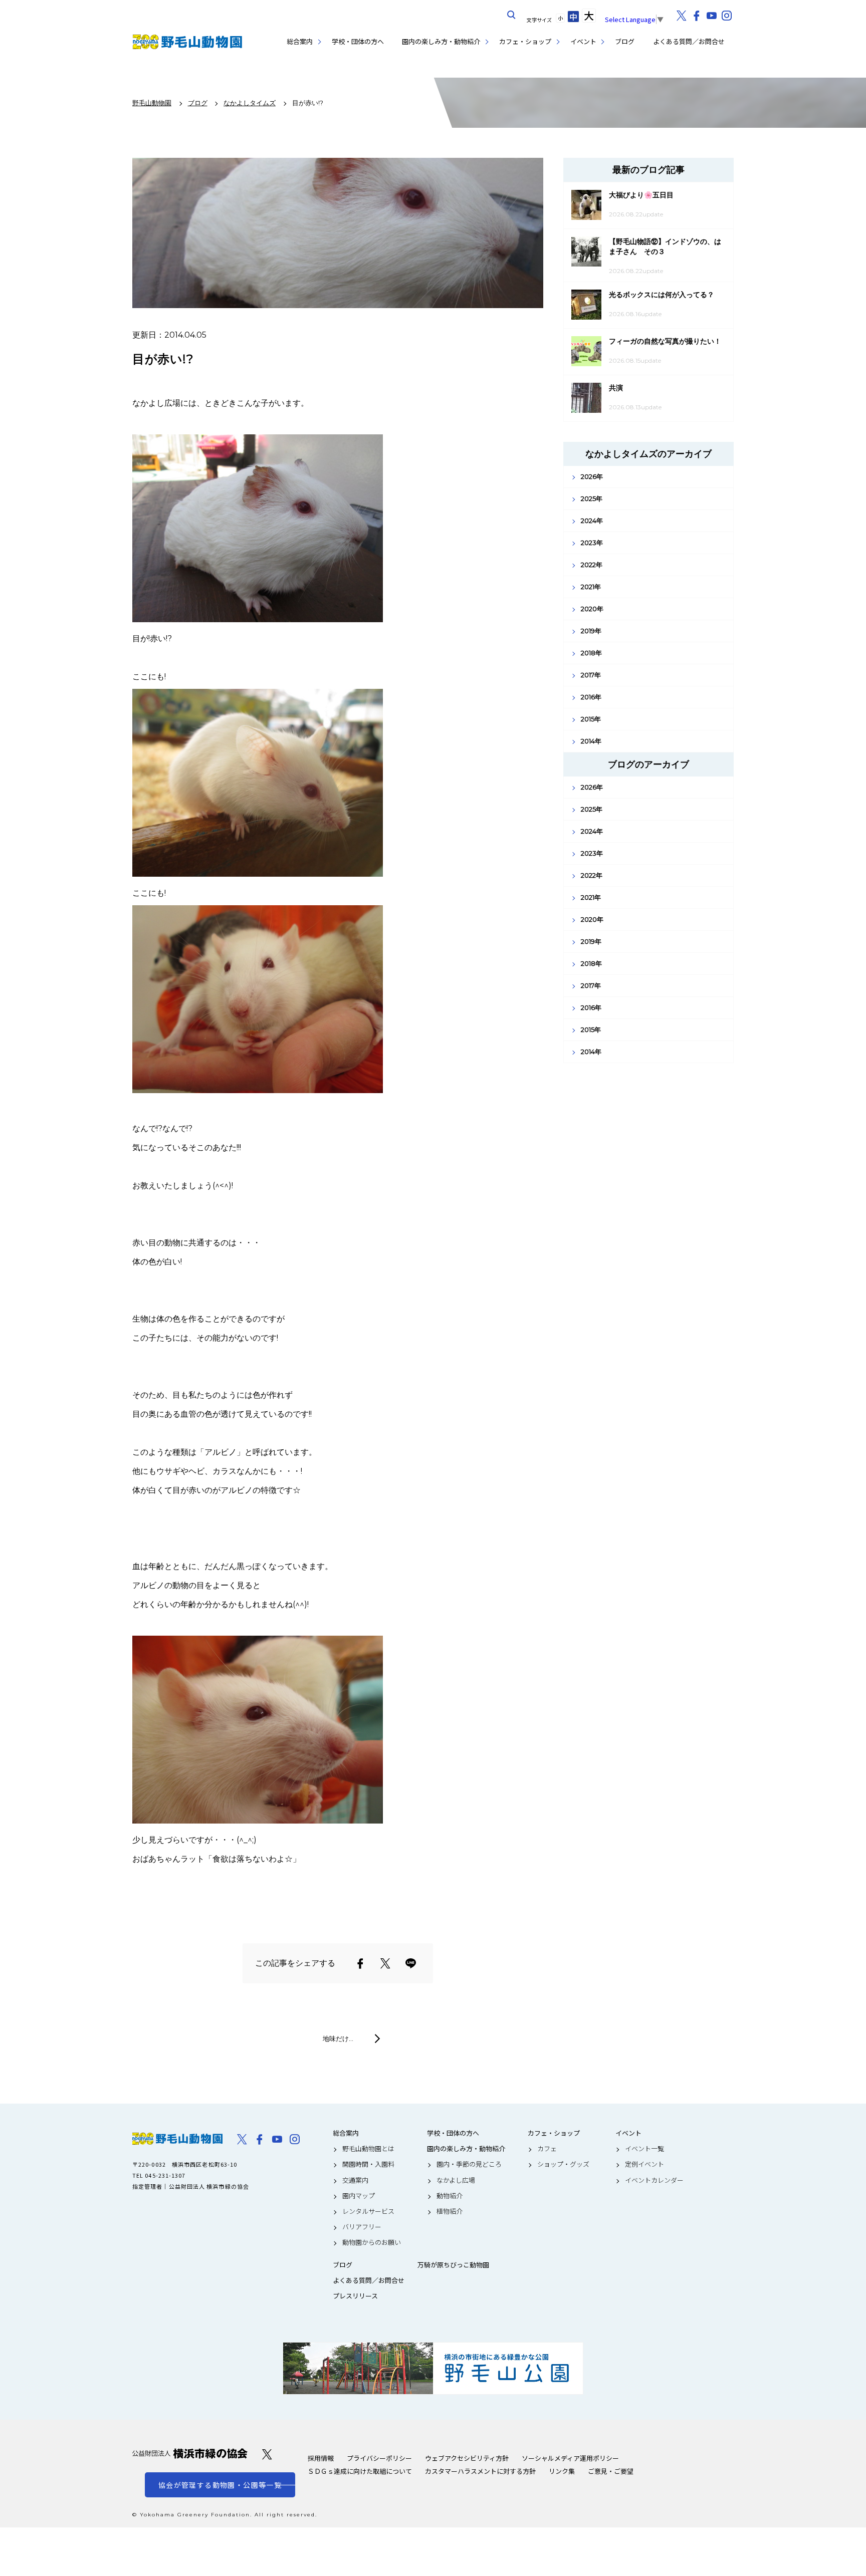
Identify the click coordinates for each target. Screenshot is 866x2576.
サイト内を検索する (512, 15)
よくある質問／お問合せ (689, 41)
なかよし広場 (456, 2180)
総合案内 (300, 41)
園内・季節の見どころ (469, 2164)
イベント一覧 (644, 2149)
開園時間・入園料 (368, 2164)
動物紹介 (450, 2196)
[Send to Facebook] (360, 1963)
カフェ (547, 2149)
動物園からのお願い (372, 2242)
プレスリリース (355, 2296)
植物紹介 (450, 2211)
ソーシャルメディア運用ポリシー (570, 2458)
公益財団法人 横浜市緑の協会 (190, 2454)
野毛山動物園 (177, 2139)
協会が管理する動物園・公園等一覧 (220, 2485)
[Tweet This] (385, 1963)
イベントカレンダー (654, 2180)
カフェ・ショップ (525, 41)
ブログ (625, 41)
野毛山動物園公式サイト (187, 42)
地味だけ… (338, 2038)
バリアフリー (362, 2227)
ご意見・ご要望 (611, 2471)
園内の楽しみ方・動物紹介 (441, 41)
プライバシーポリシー (379, 2458)
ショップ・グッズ (563, 2164)
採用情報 (321, 2458)
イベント (583, 41)
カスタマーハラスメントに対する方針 (480, 2471)
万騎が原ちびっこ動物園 (453, 2265)
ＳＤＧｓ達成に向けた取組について (360, 2471)
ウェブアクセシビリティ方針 (467, 2458)
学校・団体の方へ (358, 41)
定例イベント (644, 2164)
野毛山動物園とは (368, 2149)
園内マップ (359, 2196)
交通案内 (355, 2180)
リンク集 (562, 2471)
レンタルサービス (368, 2211)
